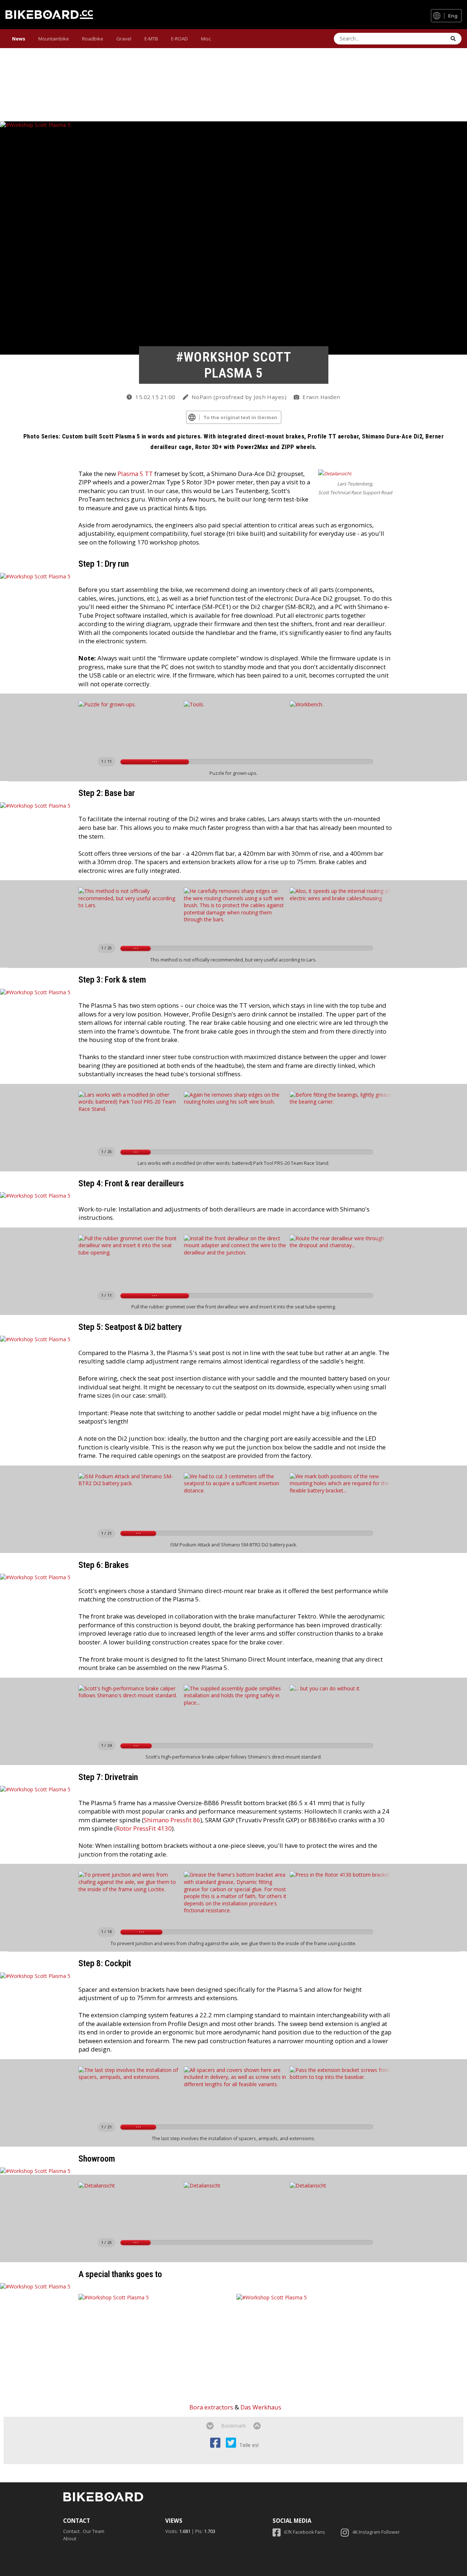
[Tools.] (235, 726)
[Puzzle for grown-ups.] (130, 726)
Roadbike (93, 39)
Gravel (124, 39)
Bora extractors (211, 2407)
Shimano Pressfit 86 (172, 1820)
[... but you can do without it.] (341, 1710)
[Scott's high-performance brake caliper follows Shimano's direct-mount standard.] (130, 1710)
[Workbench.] (341, 726)
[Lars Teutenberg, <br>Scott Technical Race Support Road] (335, 474)
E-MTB (151, 39)
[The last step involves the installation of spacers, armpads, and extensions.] (130, 2092)
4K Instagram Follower (376, 2532)
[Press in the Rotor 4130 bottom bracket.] (341, 1897)
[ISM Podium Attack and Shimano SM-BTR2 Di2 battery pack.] (130, 1498)
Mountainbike (54, 39)
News (19, 39)
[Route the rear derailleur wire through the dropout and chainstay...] (341, 1260)
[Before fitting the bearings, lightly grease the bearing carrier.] (341, 1117)
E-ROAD (180, 39)
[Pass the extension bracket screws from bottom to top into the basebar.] (341, 2092)
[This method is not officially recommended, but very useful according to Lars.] (130, 913)
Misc (206, 39)
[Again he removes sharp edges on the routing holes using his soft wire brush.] (235, 1117)
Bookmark (233, 2426)
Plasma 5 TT (135, 474)
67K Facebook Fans (305, 2532)
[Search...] (453, 39)
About (70, 2539)
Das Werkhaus (261, 2407)
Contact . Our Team (84, 2531)
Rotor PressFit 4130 (144, 1828)
